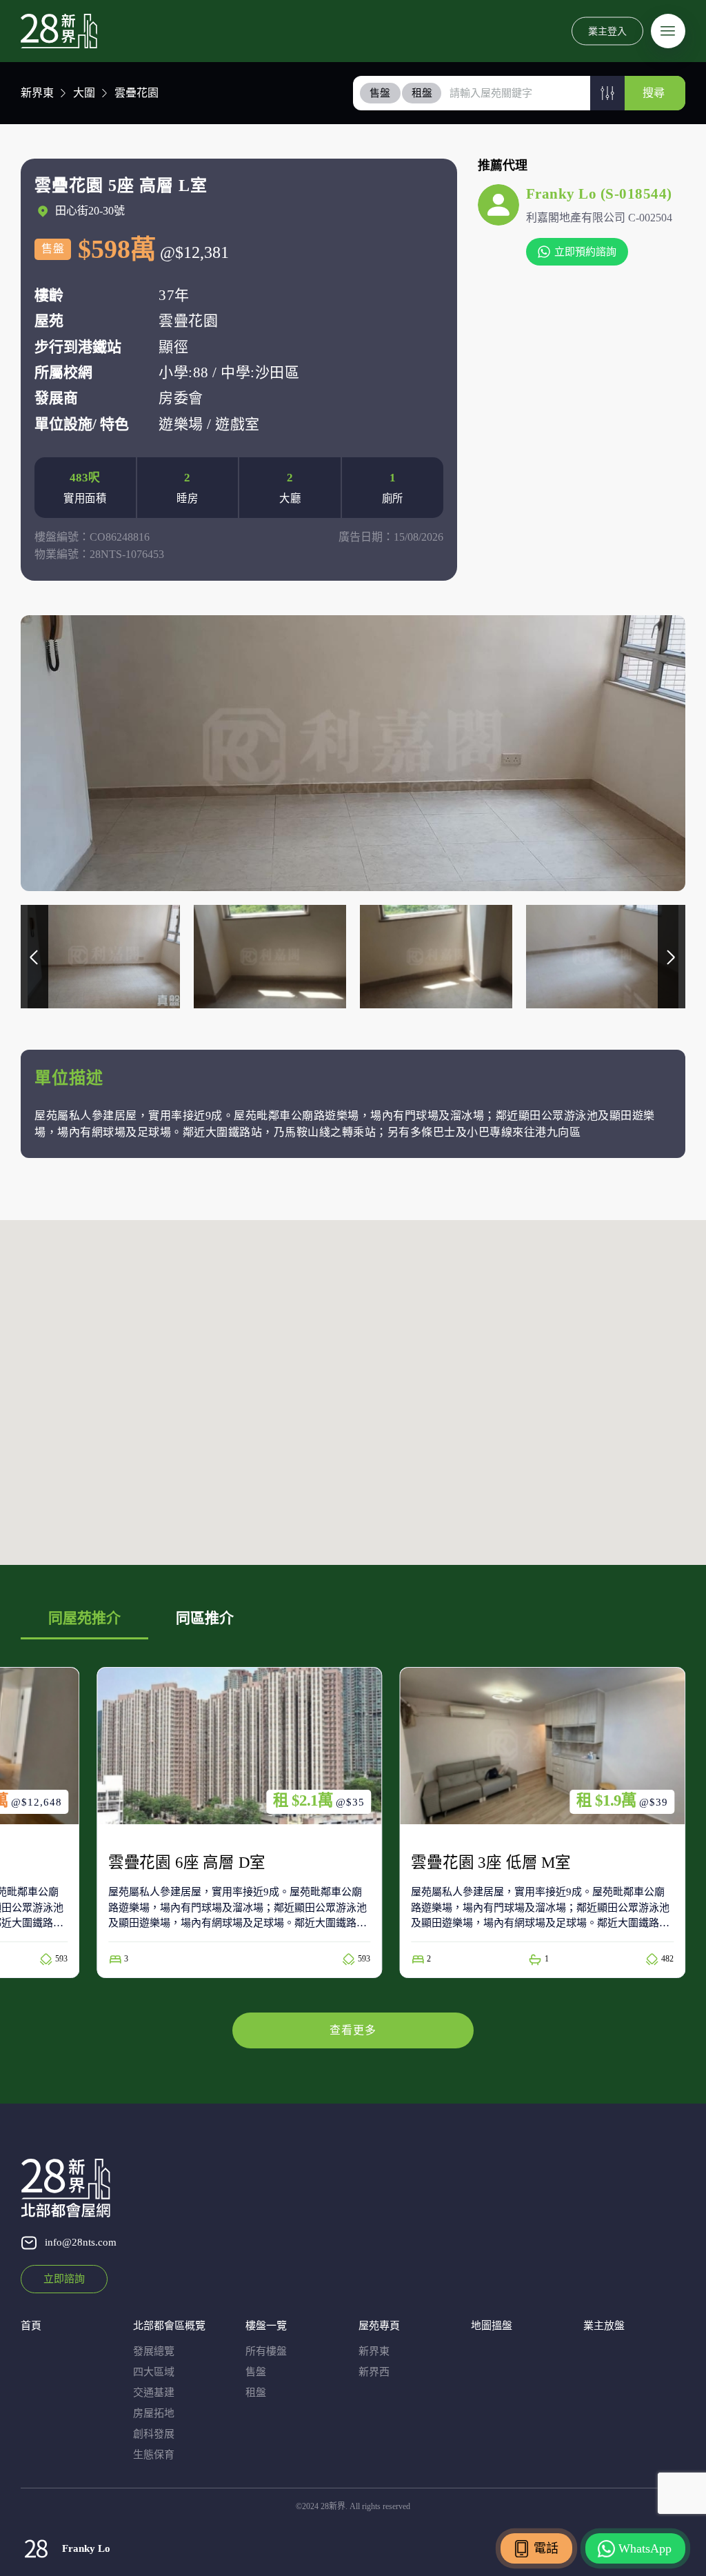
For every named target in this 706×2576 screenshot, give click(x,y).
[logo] (59, 31)
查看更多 (353, 2030)
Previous (34, 957)
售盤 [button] (380, 93)
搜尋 (654, 93)
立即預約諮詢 (585, 252)
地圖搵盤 (492, 2326)
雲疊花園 (137, 93)
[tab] (381, 93)
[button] (607, 93)
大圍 (84, 93)
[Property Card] (240, 1823)
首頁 (31, 2326)
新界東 (37, 93)
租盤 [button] (422, 93)
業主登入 (607, 31)
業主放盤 (604, 2326)
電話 (546, 2548)
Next (672, 957)
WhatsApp (645, 2548)
